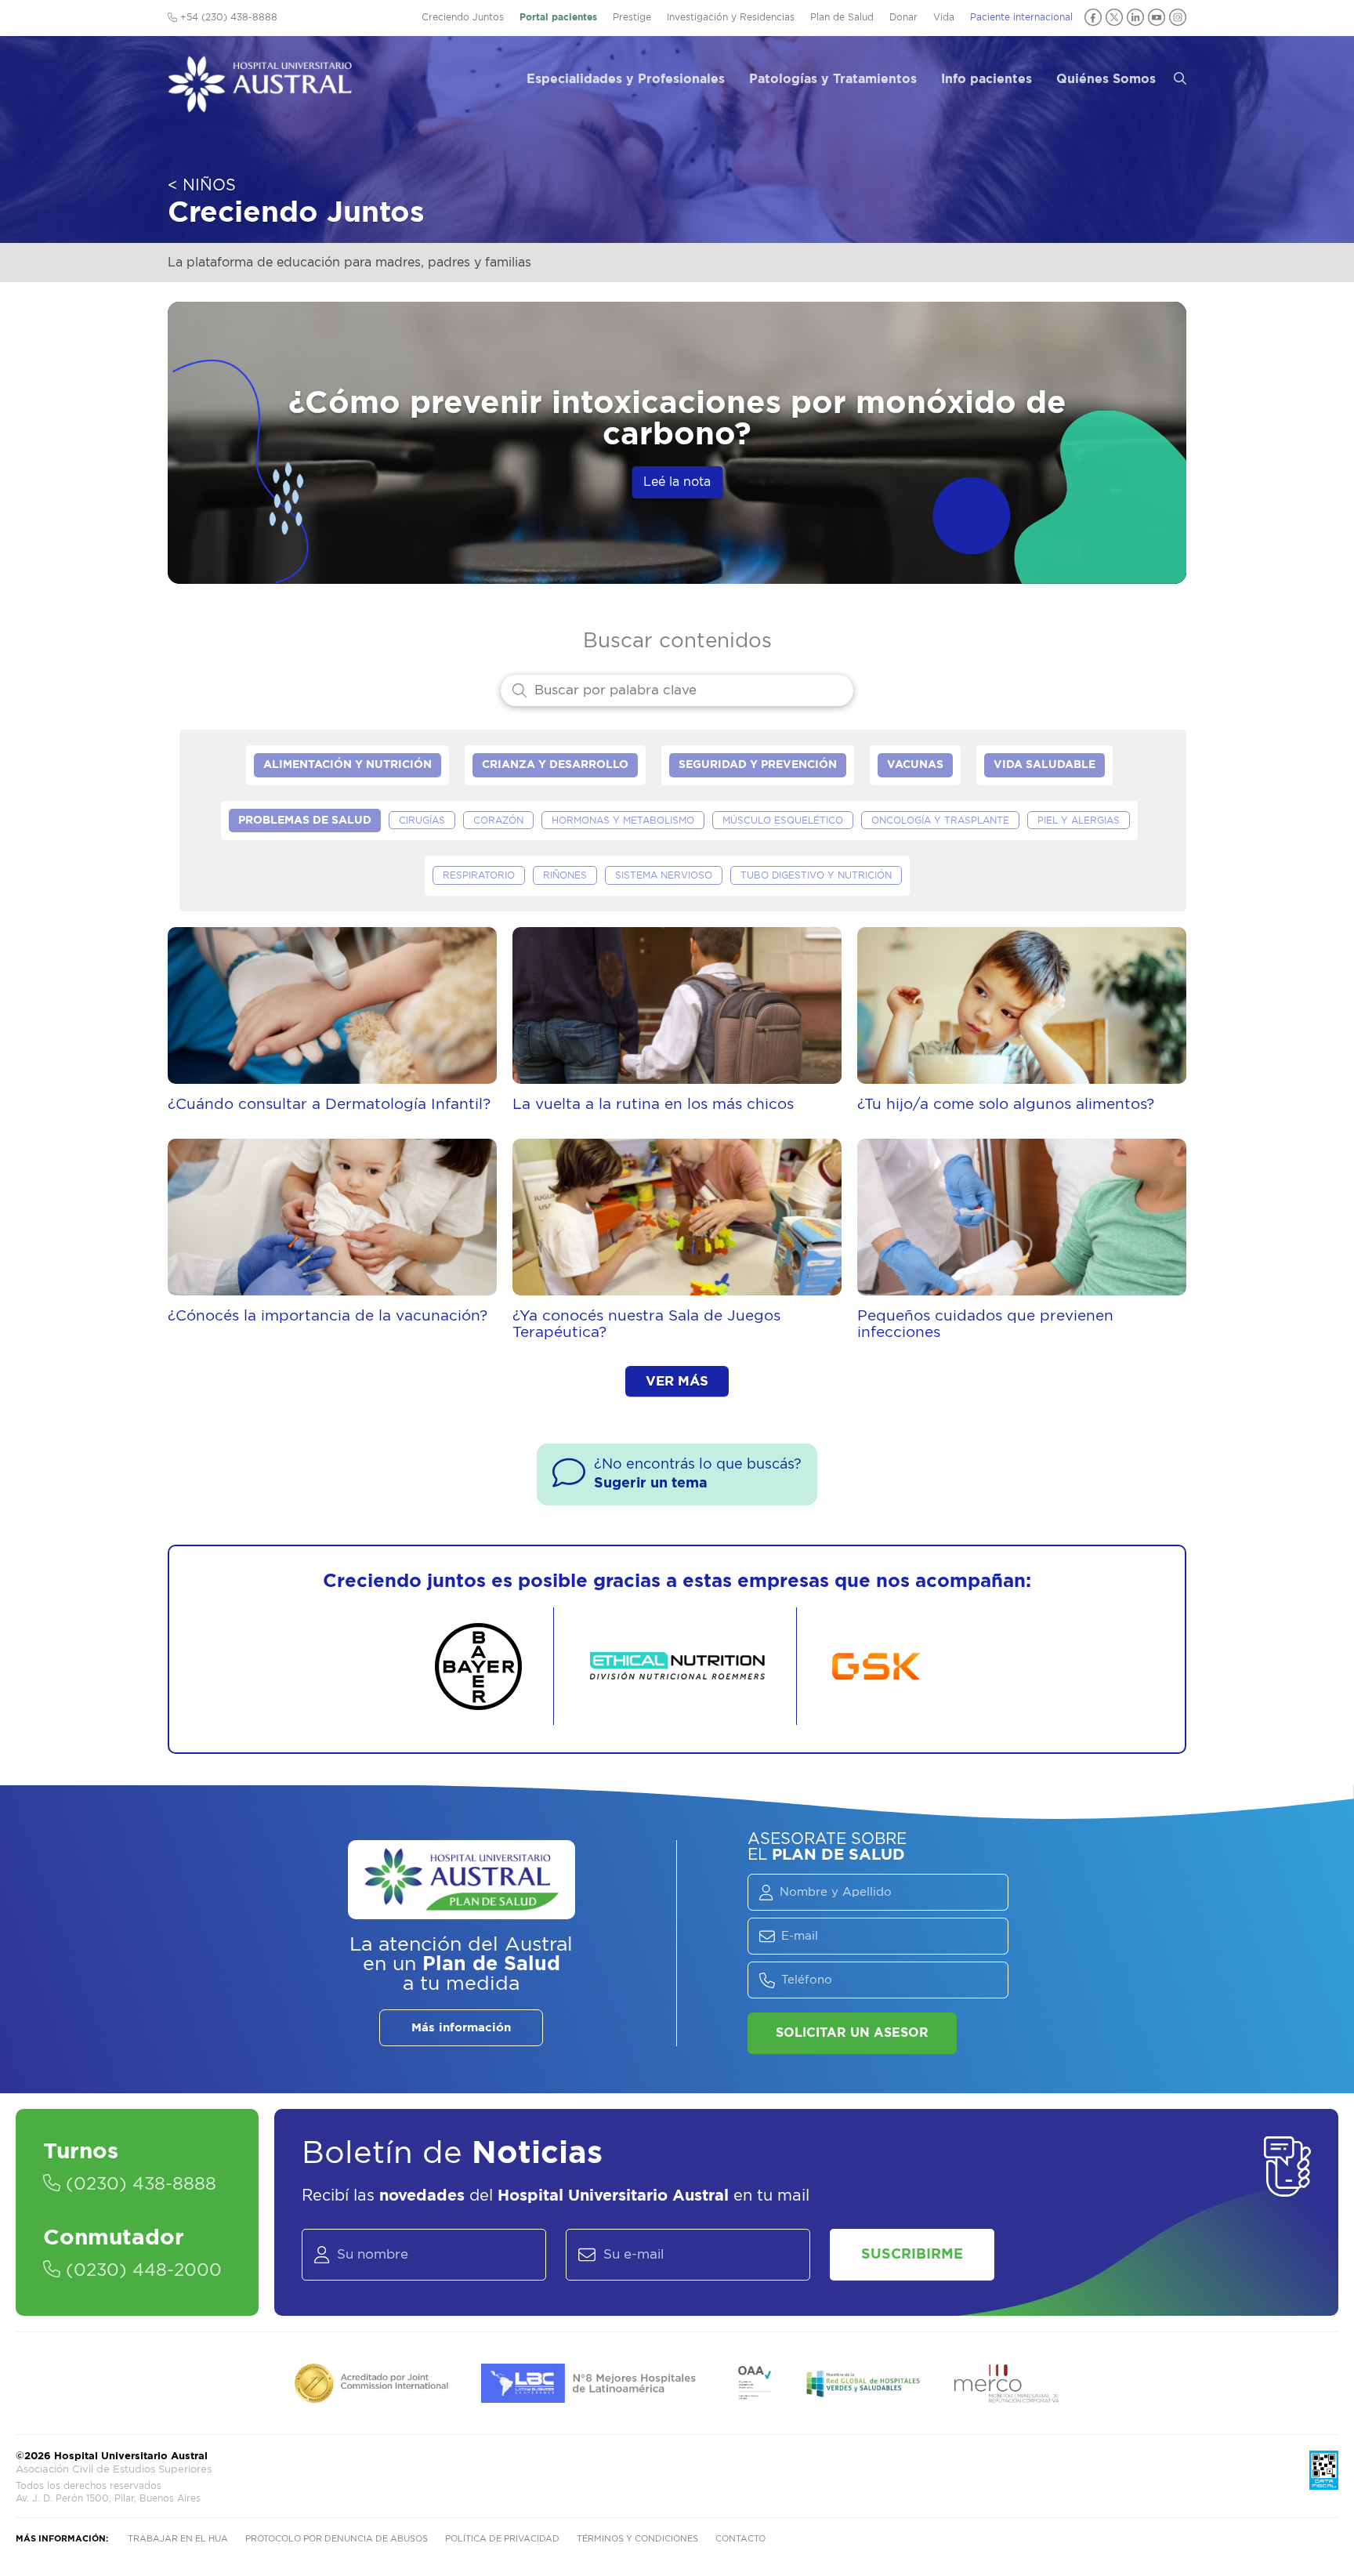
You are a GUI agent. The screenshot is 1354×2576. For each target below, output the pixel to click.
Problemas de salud (305, 821)
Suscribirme (912, 2255)
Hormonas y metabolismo (623, 821)
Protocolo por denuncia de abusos (337, 2539)
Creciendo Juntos (463, 17)
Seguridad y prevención (758, 765)
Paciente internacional (1021, 17)
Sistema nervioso (664, 875)
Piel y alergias (1079, 821)
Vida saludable (1044, 765)
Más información (461, 2028)
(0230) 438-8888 (138, 2184)
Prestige (632, 17)
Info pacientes (987, 79)
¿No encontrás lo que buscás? (698, 1474)
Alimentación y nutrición (348, 765)
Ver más (677, 1381)
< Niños (202, 186)
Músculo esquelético (783, 821)
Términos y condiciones (637, 2539)
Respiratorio (479, 875)
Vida (944, 17)
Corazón (498, 821)
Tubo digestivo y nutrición (816, 875)
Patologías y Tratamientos (833, 79)
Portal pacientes (558, 17)
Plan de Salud (842, 17)
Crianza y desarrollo (555, 765)
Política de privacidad (502, 2539)
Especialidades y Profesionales (626, 79)
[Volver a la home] (260, 105)
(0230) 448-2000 (141, 2270)
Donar (903, 17)
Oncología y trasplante (940, 821)
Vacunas (915, 765)
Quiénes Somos (1106, 79)
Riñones (565, 875)
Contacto (740, 2539)
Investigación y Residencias (731, 17)
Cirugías (422, 821)
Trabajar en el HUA (178, 2539)
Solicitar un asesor (852, 2033)
